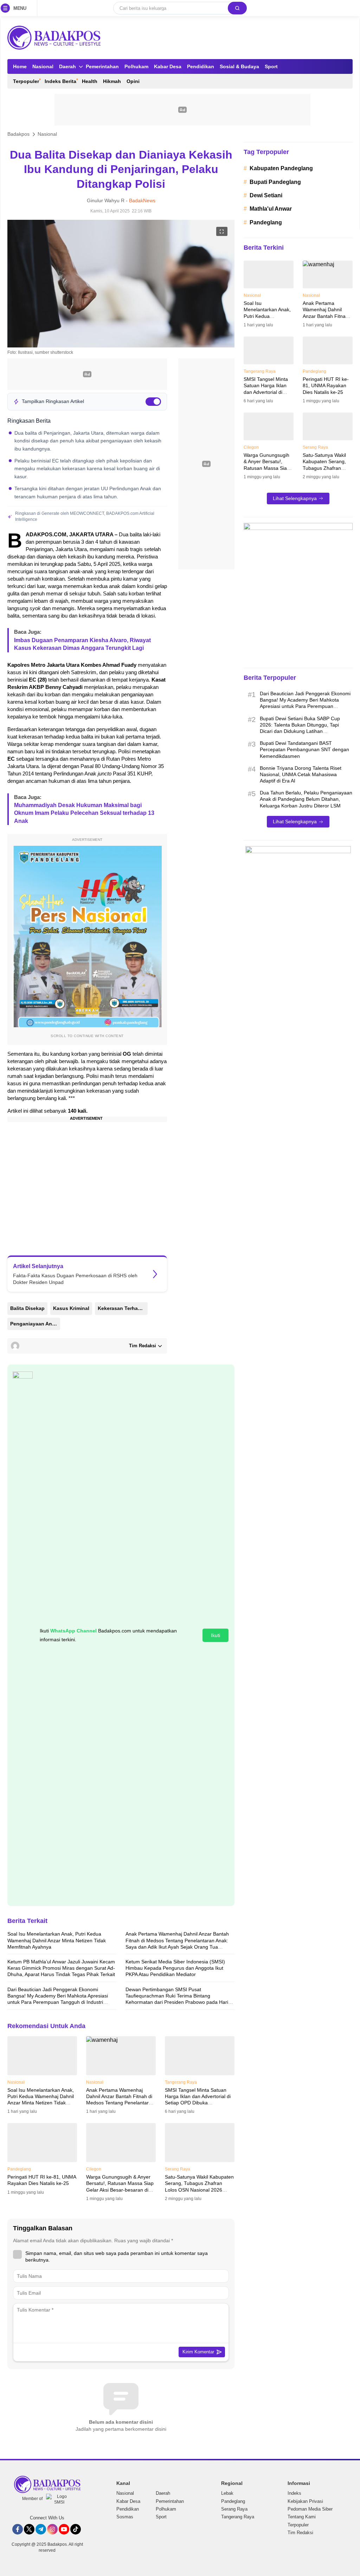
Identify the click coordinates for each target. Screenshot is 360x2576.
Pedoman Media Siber (310, 2509)
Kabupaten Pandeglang (281, 168)
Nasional (47, 134)
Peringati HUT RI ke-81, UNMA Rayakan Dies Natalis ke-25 (42, 2180)
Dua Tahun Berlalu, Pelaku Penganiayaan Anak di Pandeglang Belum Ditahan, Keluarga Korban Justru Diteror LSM (306, 799)
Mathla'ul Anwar (271, 209)
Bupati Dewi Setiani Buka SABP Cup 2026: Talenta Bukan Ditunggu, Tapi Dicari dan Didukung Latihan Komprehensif (300, 728)
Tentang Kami (302, 2517)
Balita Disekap (27, 1308)
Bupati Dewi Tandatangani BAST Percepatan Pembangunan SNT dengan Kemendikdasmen (304, 749)
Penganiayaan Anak (34, 1324)
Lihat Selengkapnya (295, 498)
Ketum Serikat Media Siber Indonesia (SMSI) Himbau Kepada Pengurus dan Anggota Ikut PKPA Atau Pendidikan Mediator (175, 1968)
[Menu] (7, 8)
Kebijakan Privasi (305, 2501)
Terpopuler (298, 2525)
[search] (237, 8)
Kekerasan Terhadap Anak (123, 1308)
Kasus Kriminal (71, 1308)
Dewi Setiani (266, 195)
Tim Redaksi (300, 2533)
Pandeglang (266, 222)
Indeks (294, 2493)
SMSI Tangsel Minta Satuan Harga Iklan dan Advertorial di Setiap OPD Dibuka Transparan (198, 2100)
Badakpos (18, 134)
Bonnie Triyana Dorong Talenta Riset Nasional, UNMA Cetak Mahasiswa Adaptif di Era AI (301, 774)
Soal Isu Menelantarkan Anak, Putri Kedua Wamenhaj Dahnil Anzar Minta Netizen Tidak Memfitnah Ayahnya (57, 1940)
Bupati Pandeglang (275, 182)
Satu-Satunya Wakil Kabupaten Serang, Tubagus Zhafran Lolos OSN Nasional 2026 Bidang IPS (199, 2187)
